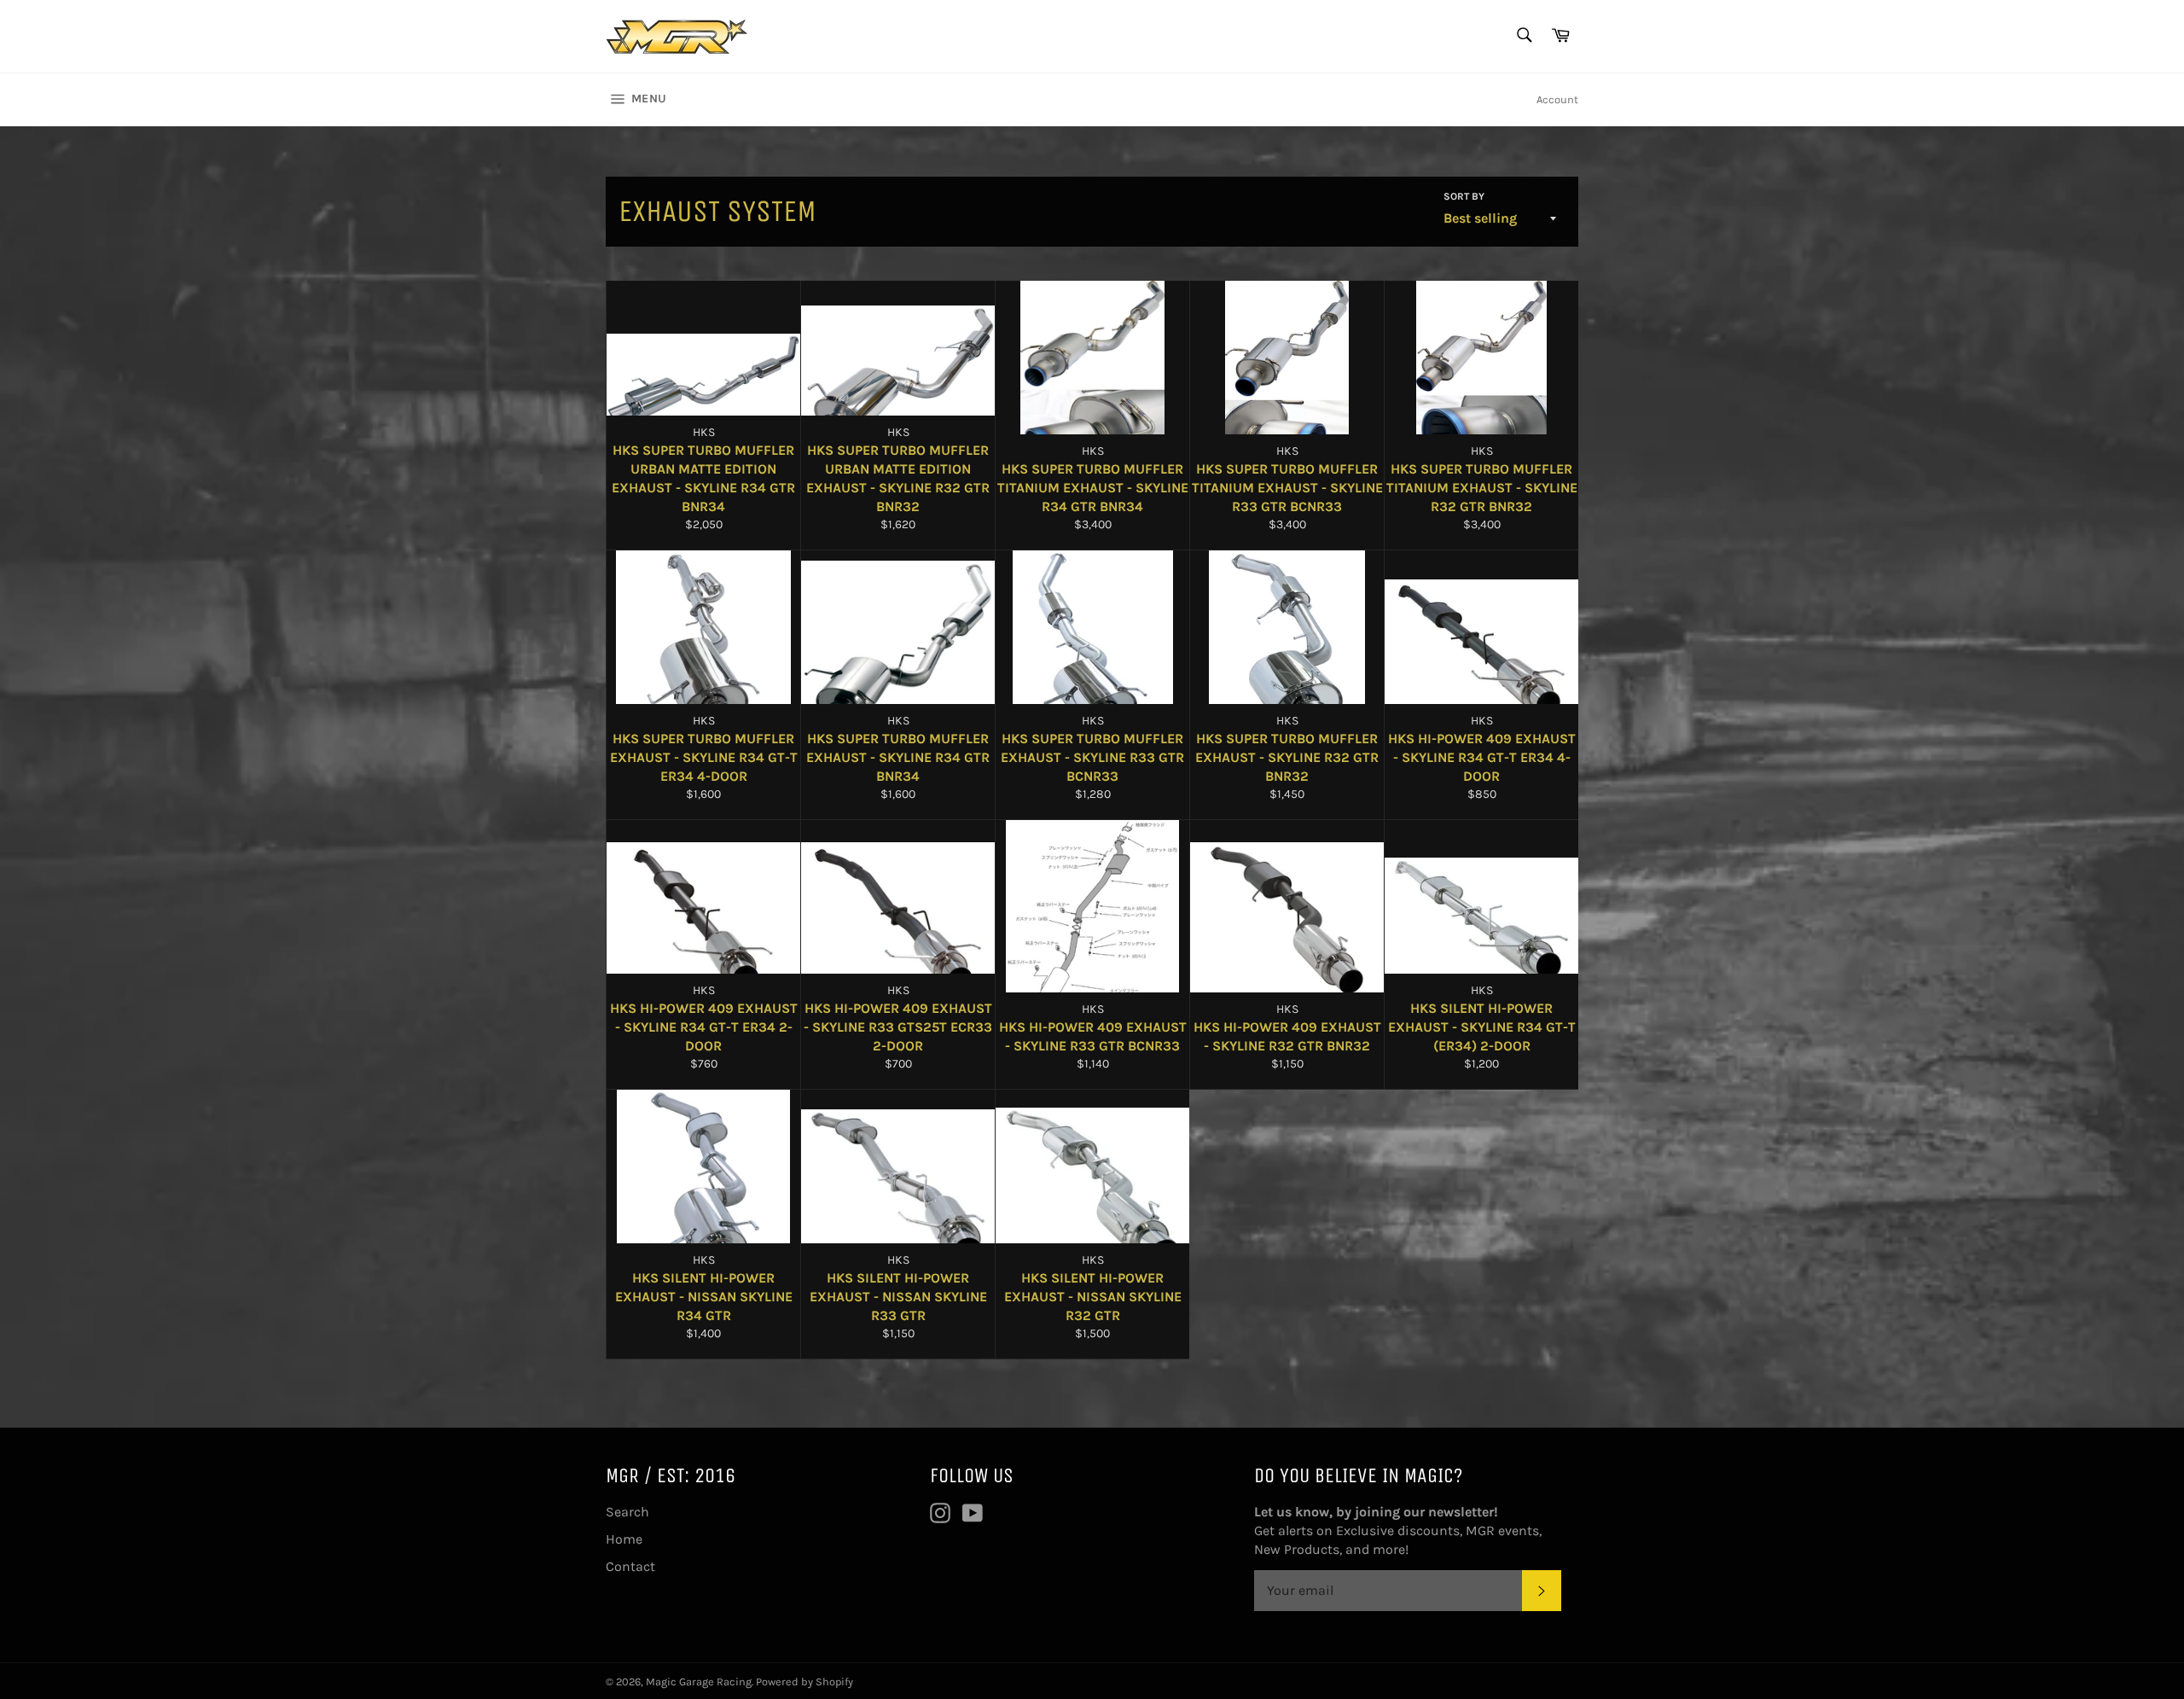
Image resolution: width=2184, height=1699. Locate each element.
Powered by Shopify (804, 1682)
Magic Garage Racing (699, 1682)
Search (627, 1512)
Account (1557, 99)
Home (624, 1539)
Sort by (1464, 196)
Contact (630, 1566)
